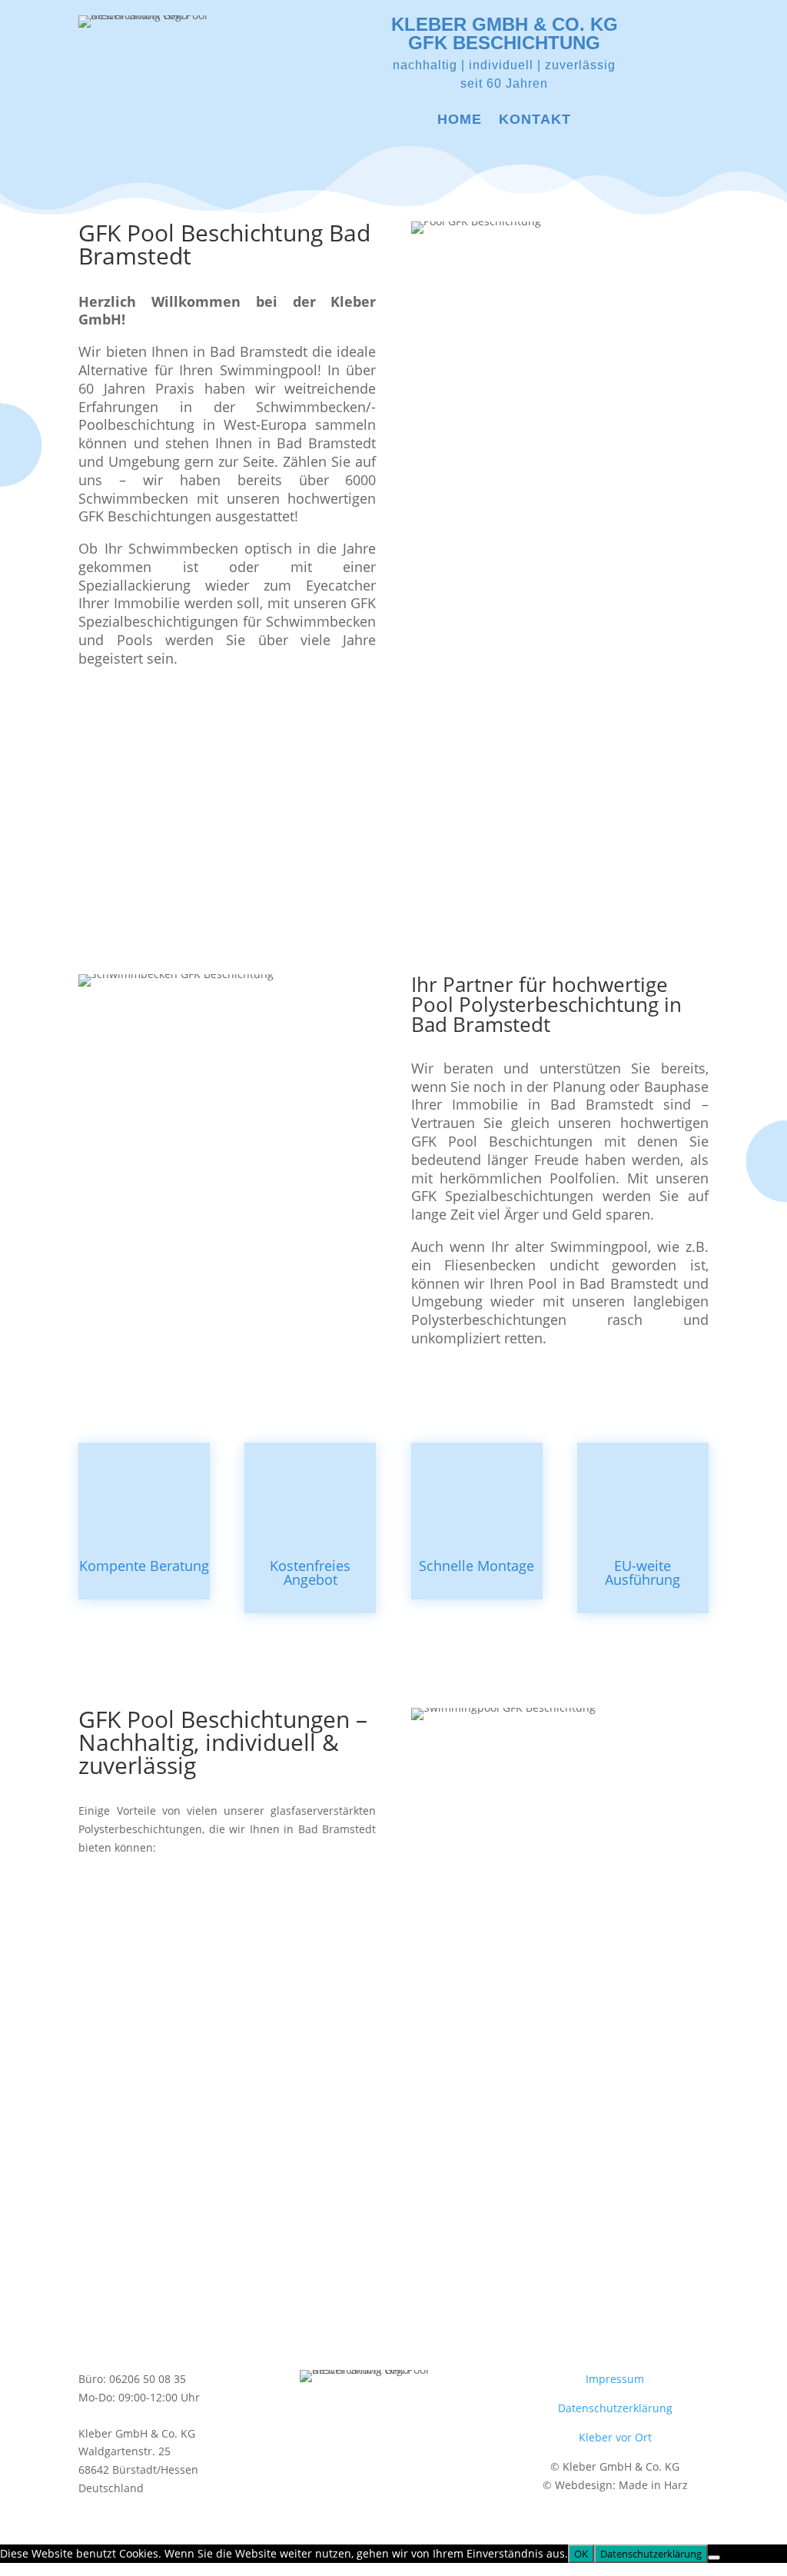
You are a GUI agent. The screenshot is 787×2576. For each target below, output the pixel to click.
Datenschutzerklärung (615, 2408)
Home (460, 120)
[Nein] (714, 2558)
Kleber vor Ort (615, 2437)
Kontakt (535, 120)
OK (581, 2554)
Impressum (615, 2379)
